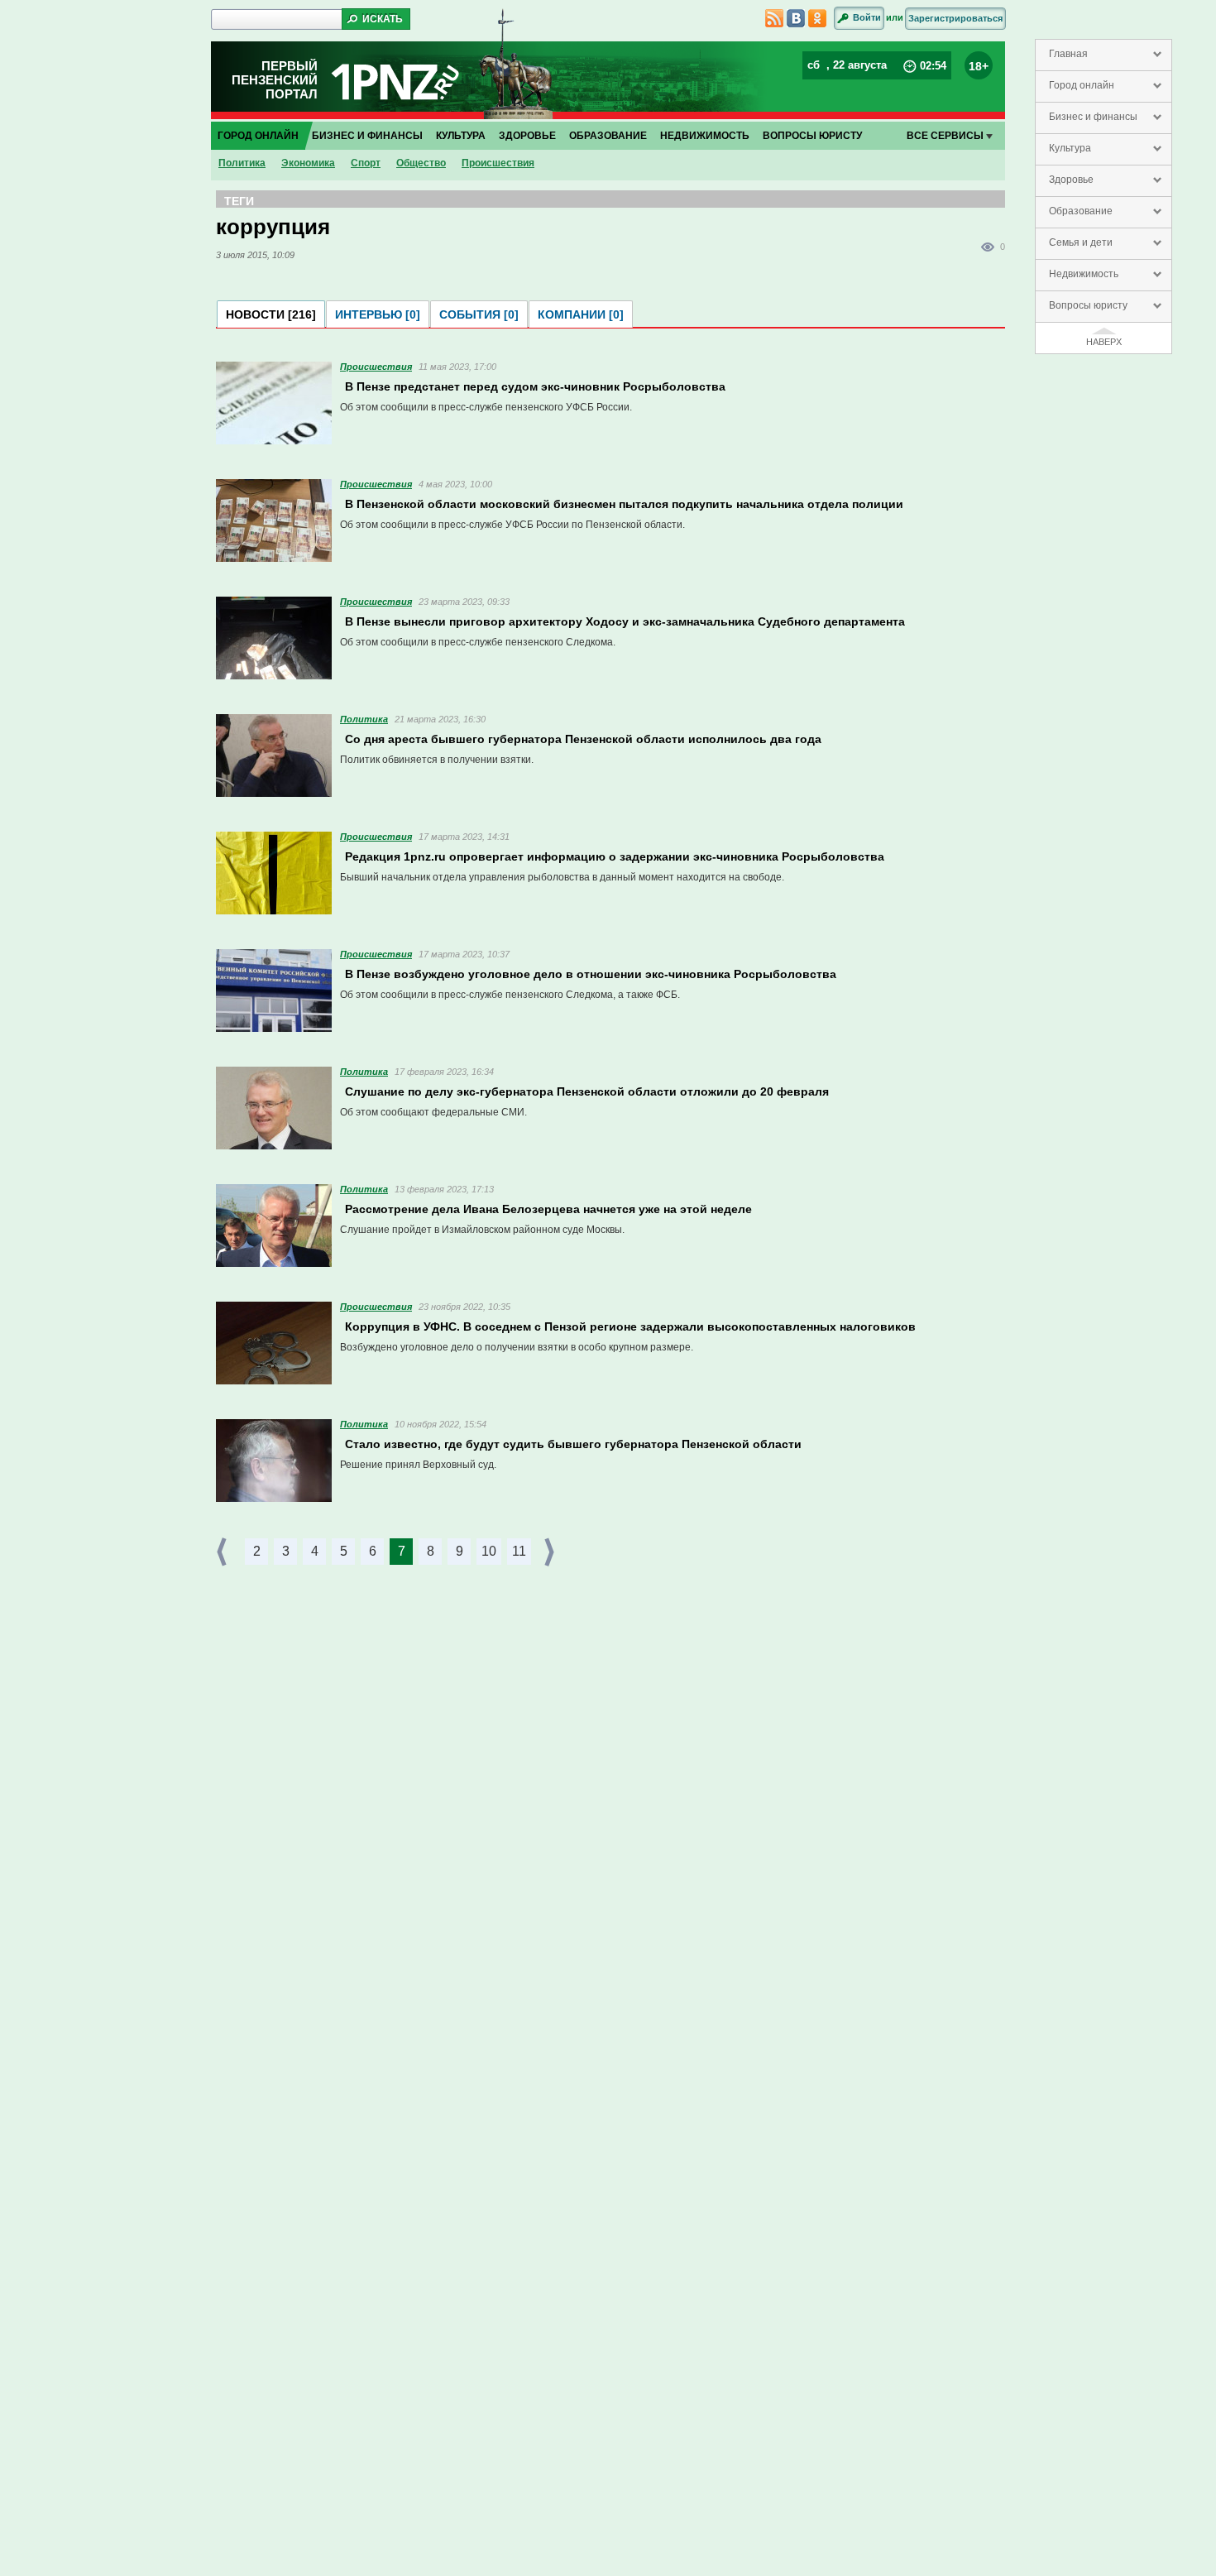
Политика (242, 163)
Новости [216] (271, 314)
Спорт (366, 163)
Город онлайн (1082, 85)
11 (519, 1551)
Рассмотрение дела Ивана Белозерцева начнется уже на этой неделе (548, 1209)
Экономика (308, 163)
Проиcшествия (498, 163)
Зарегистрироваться (955, 18)
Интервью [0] (378, 314)
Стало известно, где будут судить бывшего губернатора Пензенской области (573, 1444)
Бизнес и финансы (1093, 117)
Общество (421, 163)
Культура (1070, 148)
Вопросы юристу (1088, 305)
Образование (1081, 211)
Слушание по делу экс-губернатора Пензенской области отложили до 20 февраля (587, 1091)
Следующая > (551, 1552)
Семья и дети (1081, 242)
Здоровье (1071, 180)
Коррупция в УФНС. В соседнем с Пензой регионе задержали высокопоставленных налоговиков (630, 1326)
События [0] (479, 314)
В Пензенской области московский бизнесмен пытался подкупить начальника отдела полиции (624, 504)
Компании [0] (581, 314)
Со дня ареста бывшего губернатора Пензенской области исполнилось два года (583, 739)
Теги (239, 201)
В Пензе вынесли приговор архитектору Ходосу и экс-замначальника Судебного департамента (625, 621)
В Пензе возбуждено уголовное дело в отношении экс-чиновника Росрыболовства (591, 974)
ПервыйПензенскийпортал (275, 80)
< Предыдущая (223, 1552)
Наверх (1104, 342)
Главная (1068, 54)
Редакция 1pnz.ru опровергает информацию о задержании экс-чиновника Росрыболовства (615, 856)
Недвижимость (1084, 274)
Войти (867, 17)
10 (489, 1551)
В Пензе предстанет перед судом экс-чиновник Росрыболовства (535, 386)
